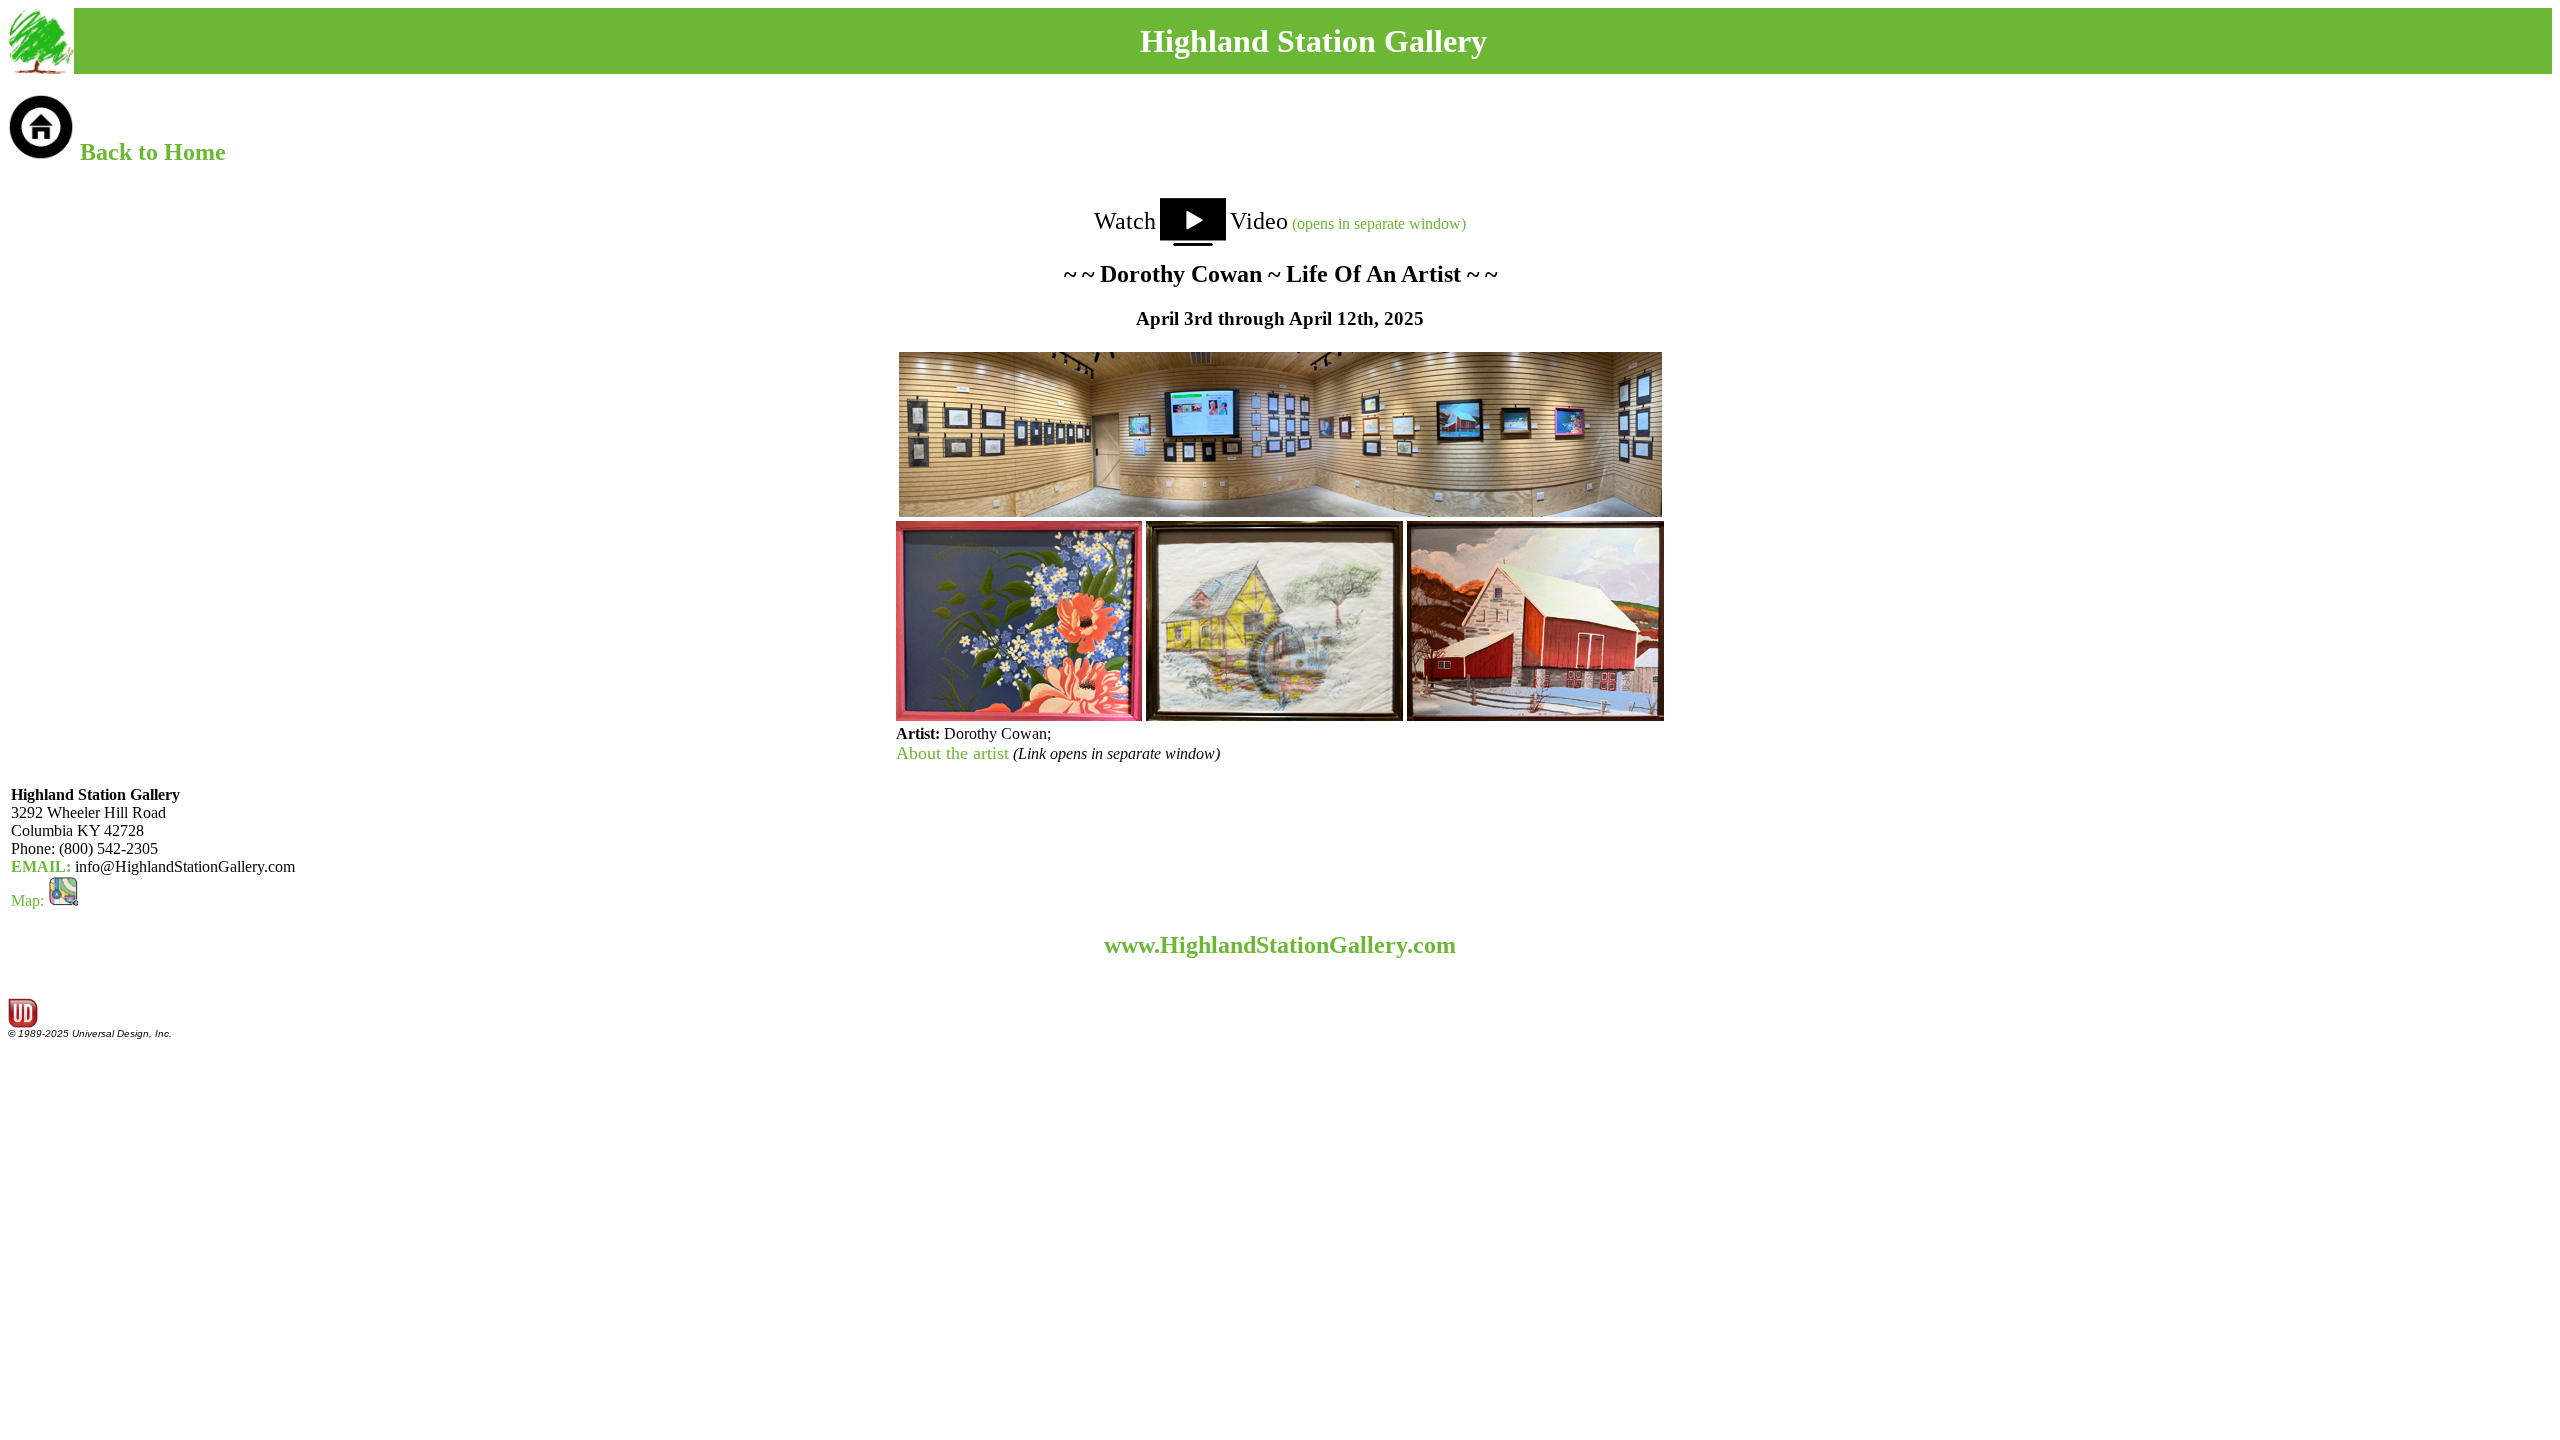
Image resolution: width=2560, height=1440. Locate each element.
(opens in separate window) (1348, 223)
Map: (29, 900)
